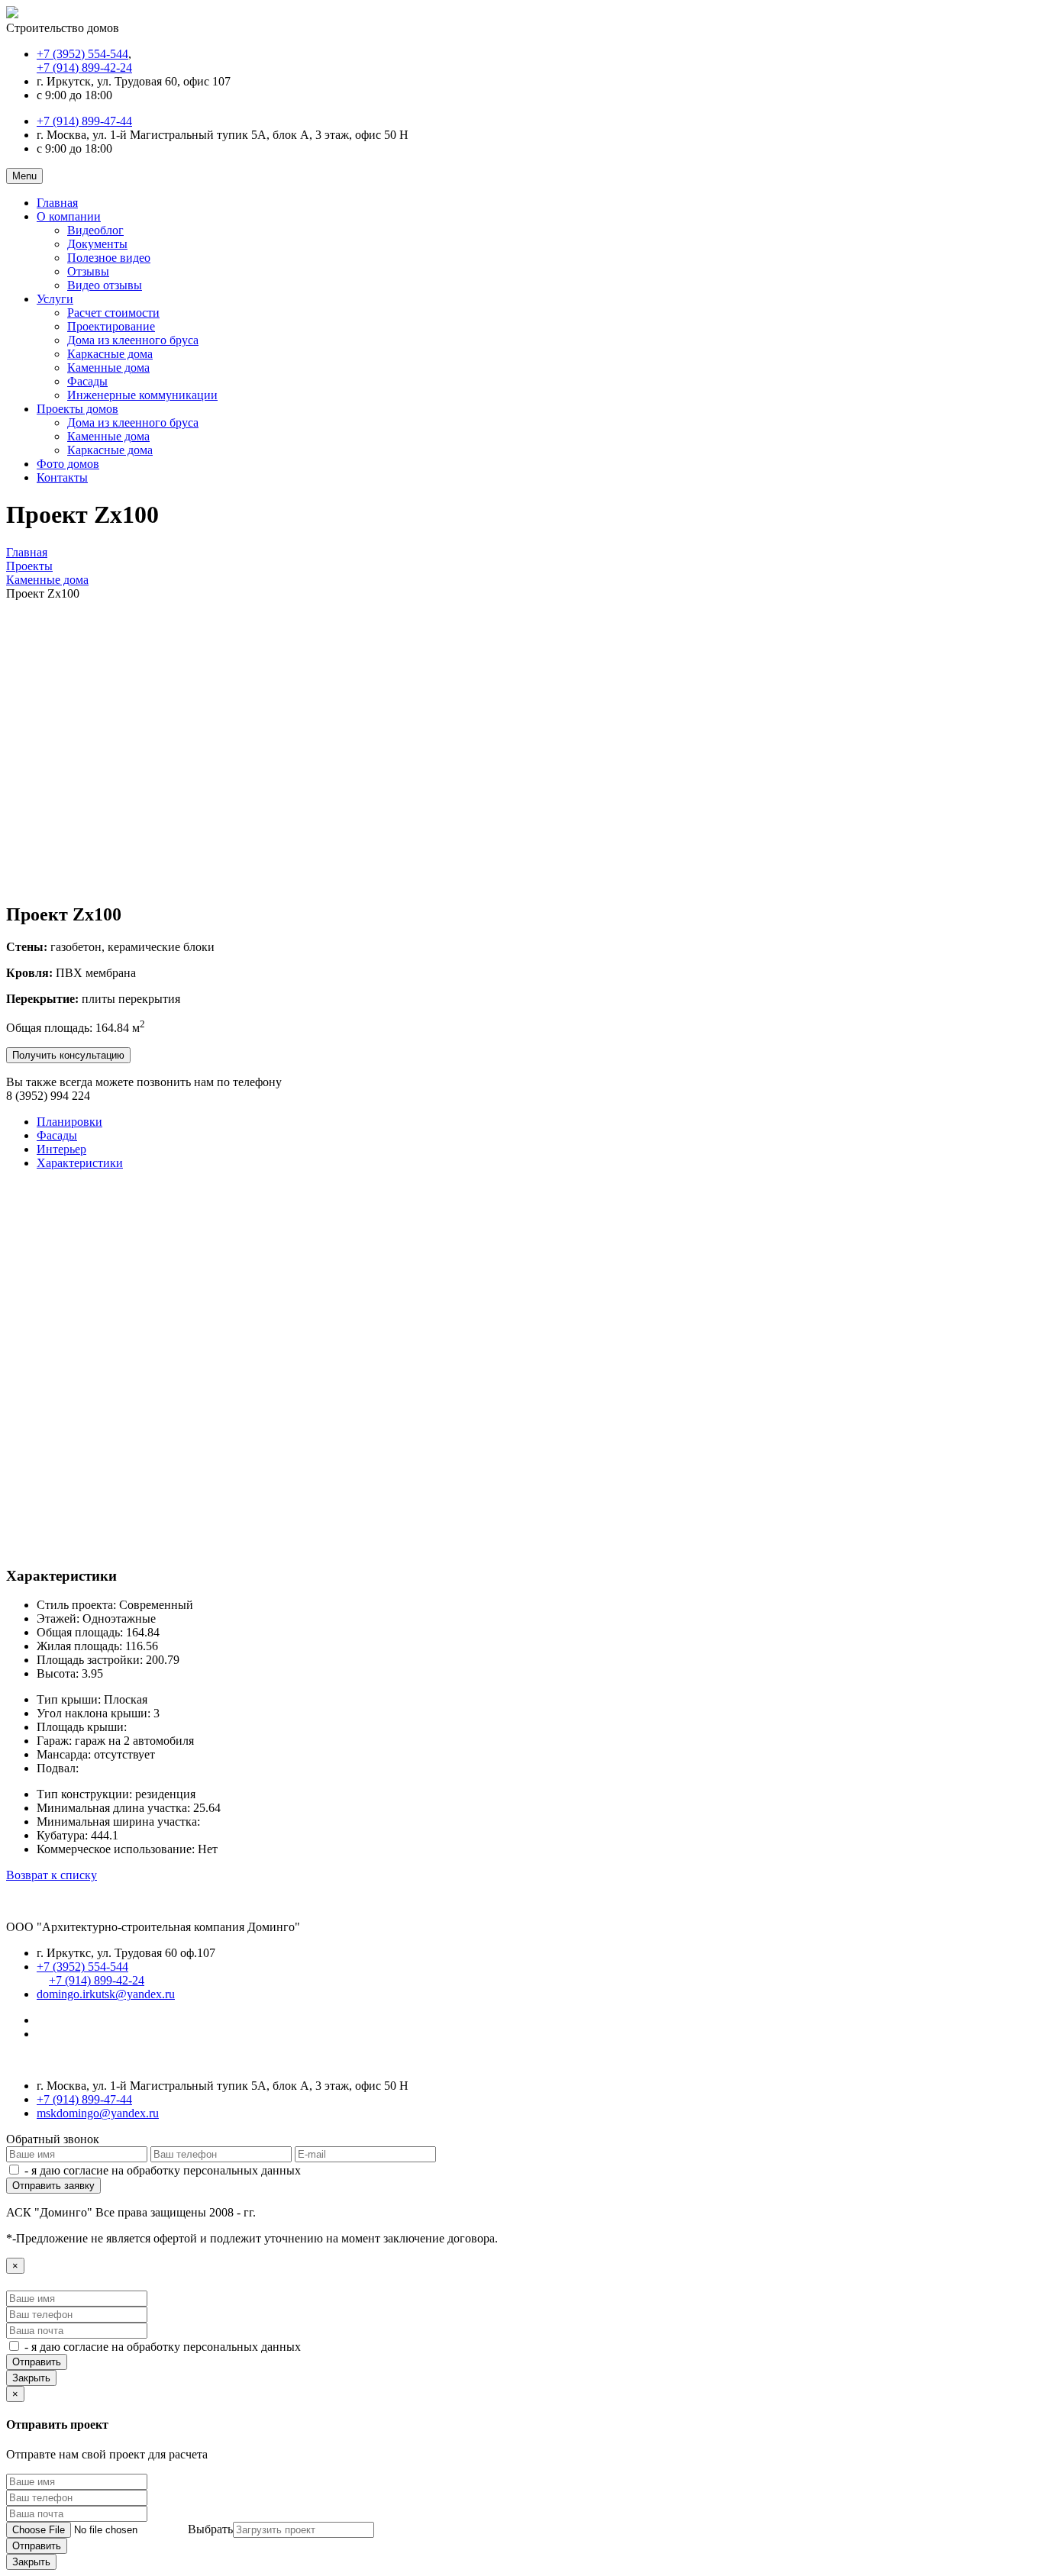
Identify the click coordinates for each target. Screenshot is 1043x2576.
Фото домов (68, 464)
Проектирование (111, 326)
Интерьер (61, 1149)
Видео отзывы (105, 285)
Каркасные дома (110, 354)
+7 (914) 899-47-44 (84, 121)
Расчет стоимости (113, 313)
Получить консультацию (68, 1055)
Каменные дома (108, 368)
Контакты (62, 477)
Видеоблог (95, 230)
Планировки (69, 1122)
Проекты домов (77, 409)
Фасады (87, 381)
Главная (57, 203)
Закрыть (31, 2378)
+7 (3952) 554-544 (82, 54)
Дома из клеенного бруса (133, 340)
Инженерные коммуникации (142, 395)
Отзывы (88, 271)
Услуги (55, 299)
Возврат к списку (52, 1875)
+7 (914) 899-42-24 (84, 68)
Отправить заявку (53, 2186)
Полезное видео (109, 258)
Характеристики (80, 1163)
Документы (97, 244)
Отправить (37, 2362)
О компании (69, 216)
